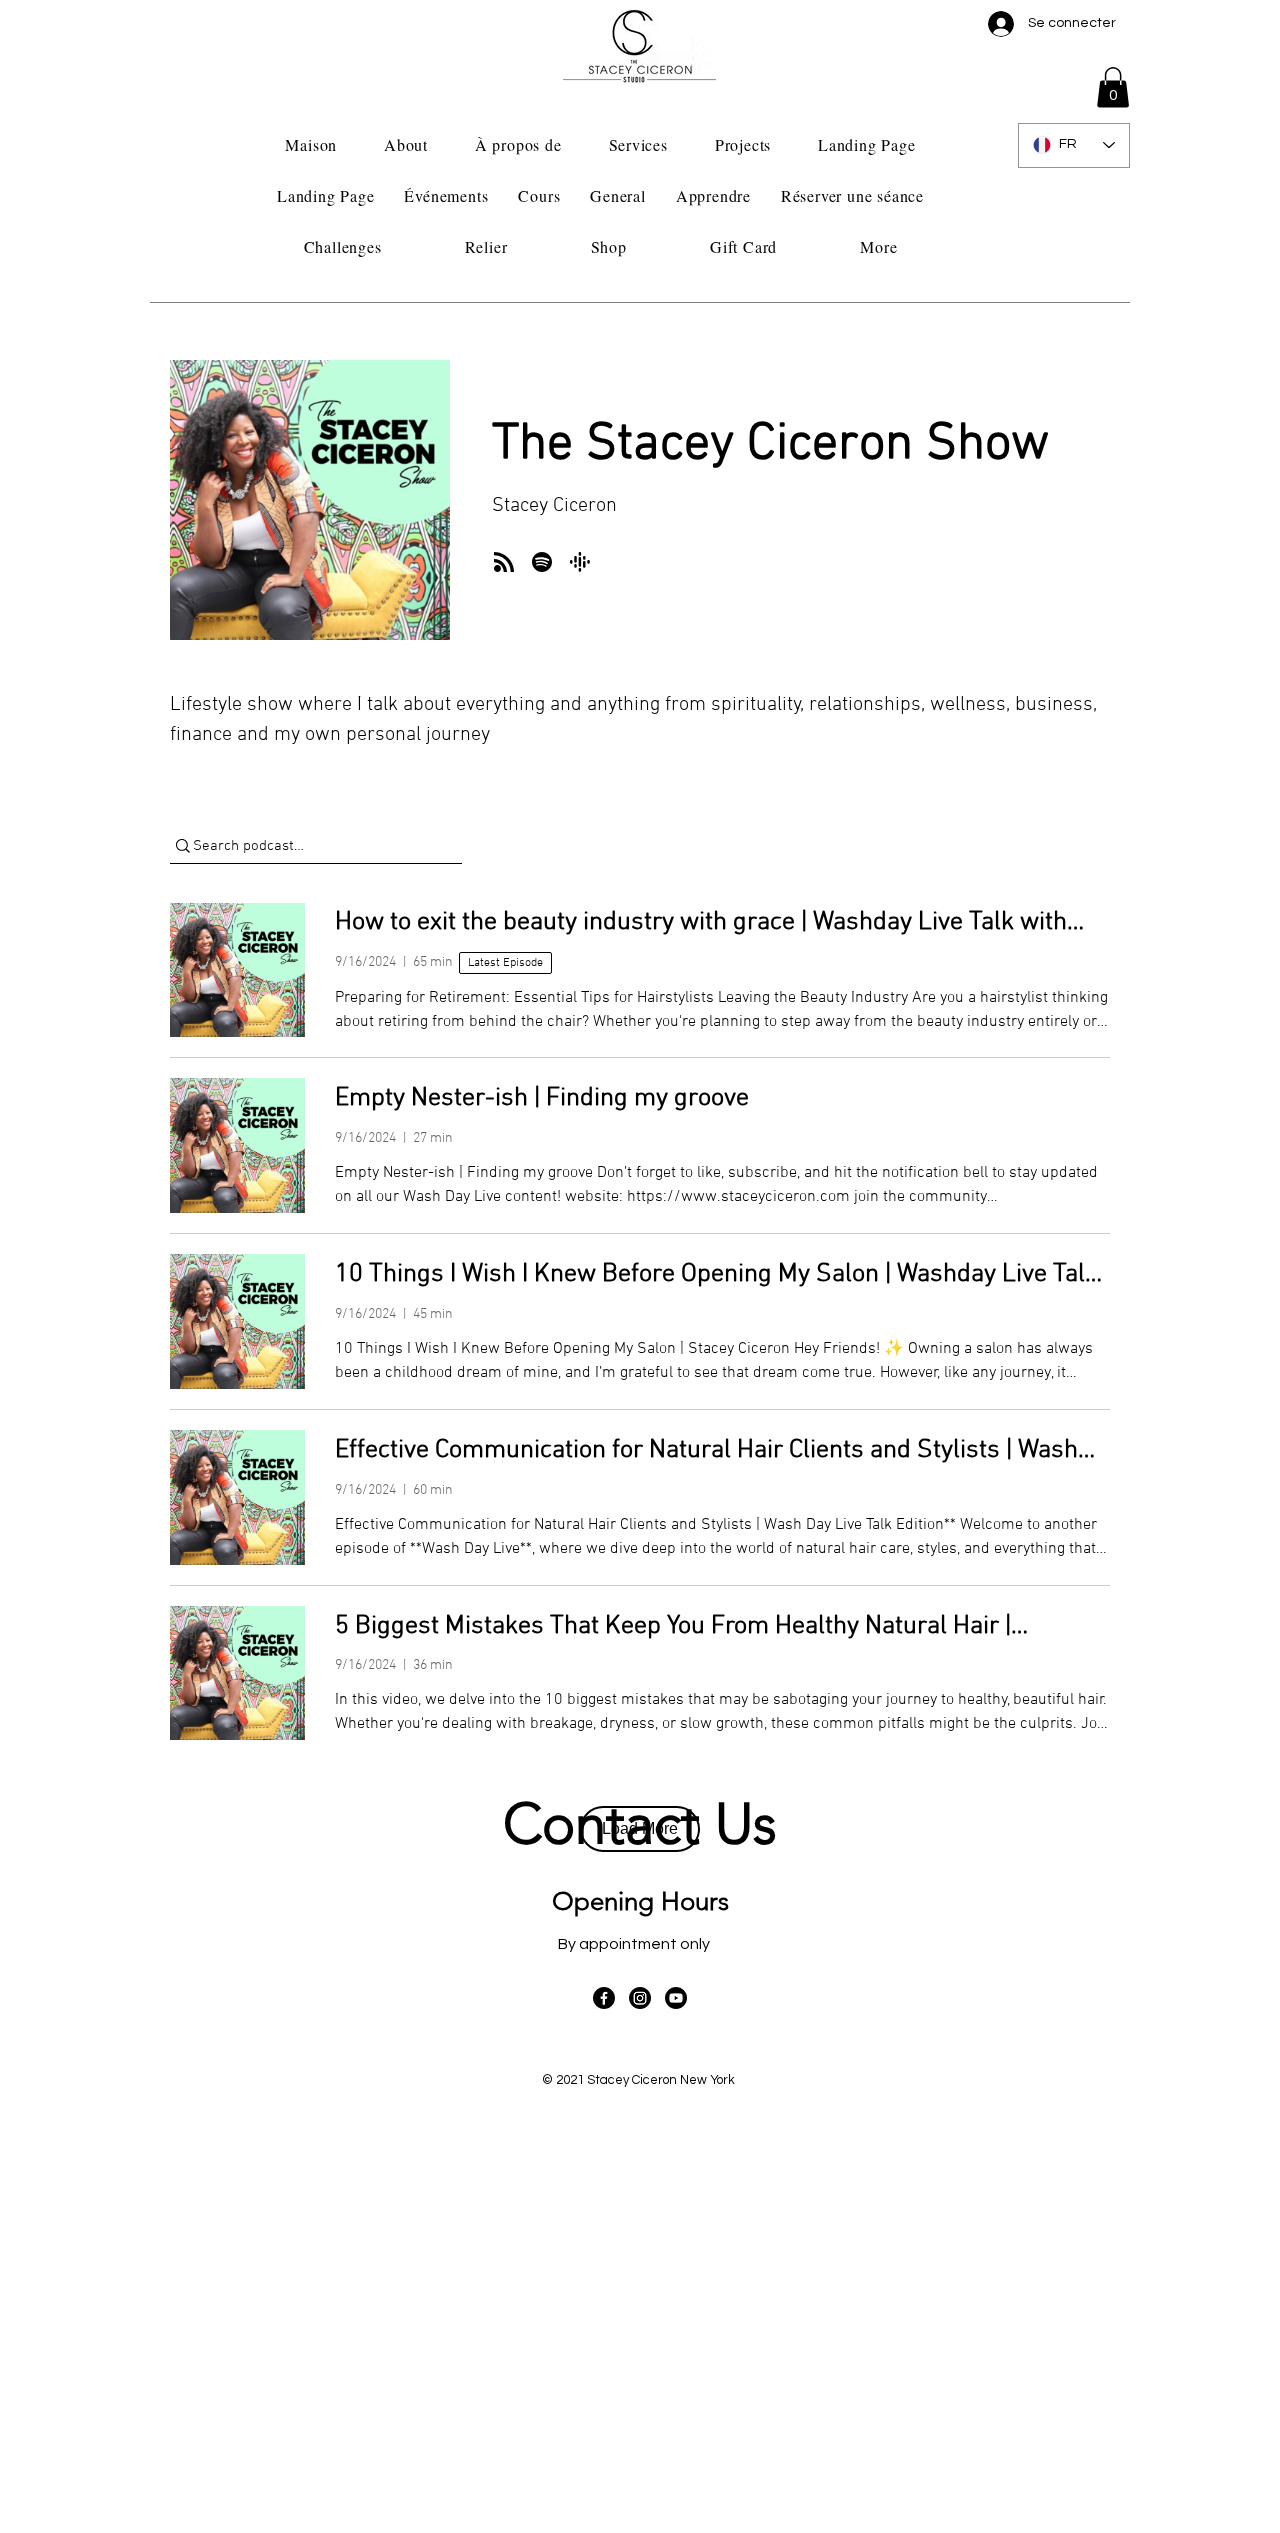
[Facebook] (604, 1998)
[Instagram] (640, 1998)
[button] (1113, 87)
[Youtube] (676, 1998)
